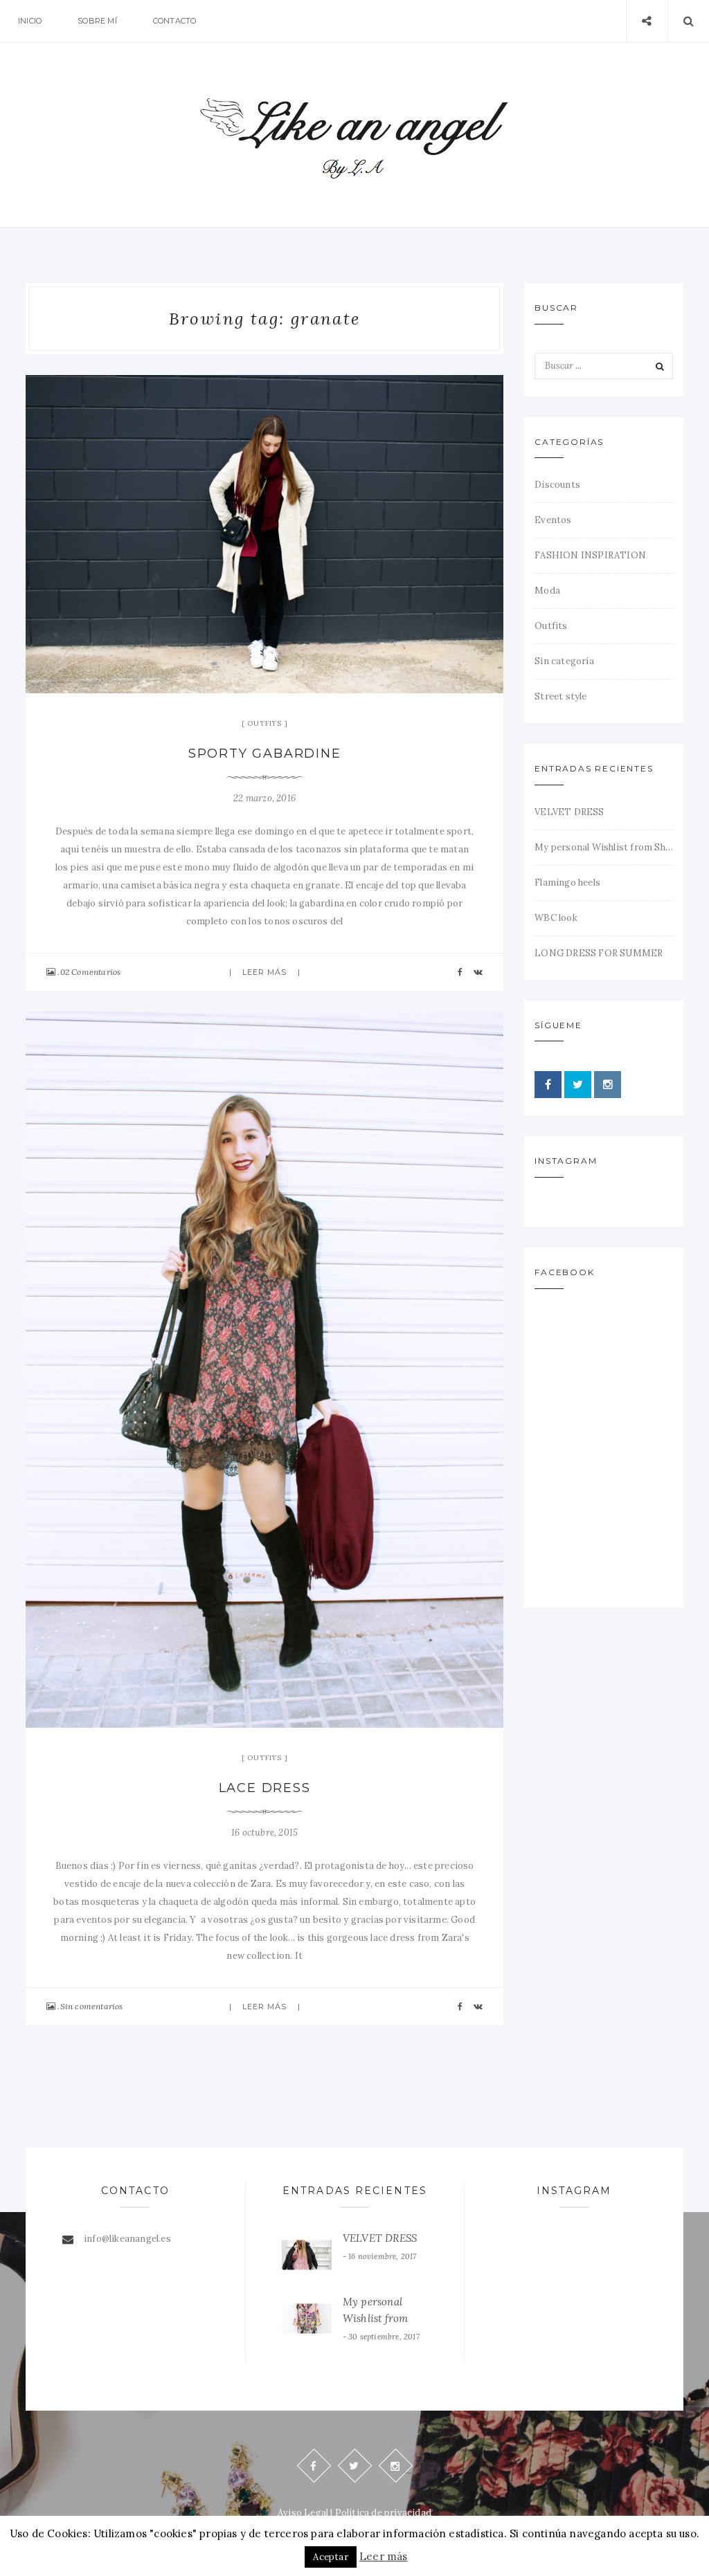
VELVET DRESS (569, 812)
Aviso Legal (303, 2513)
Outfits (264, 723)
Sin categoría (564, 661)
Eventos (553, 520)
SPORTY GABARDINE (265, 753)
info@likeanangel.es (127, 2239)
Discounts (557, 485)
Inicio (30, 21)
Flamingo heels (567, 883)
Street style (560, 696)
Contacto (175, 21)
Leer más (265, 972)
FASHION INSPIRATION (590, 555)
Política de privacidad (383, 2513)
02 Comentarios (91, 972)
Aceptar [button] (330, 2557)
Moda (547, 591)
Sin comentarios (92, 2006)
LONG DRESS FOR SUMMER (599, 953)
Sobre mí (97, 21)
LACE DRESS (265, 1788)
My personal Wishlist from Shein (604, 847)
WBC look (556, 918)
